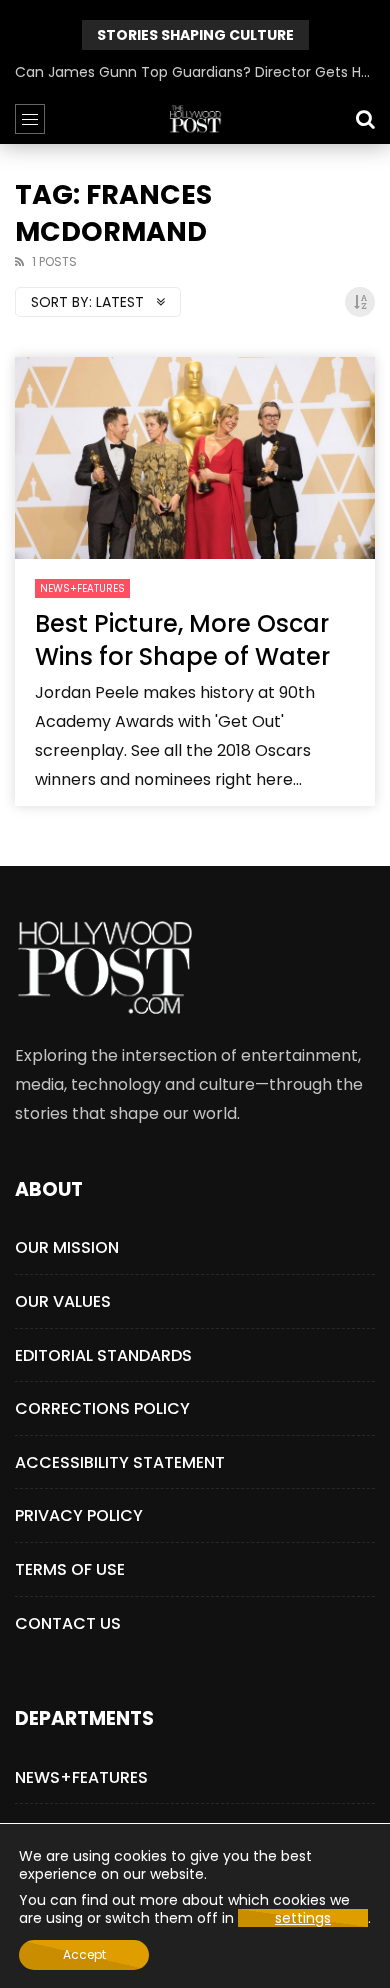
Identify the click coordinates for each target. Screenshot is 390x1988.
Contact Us (68, 1623)
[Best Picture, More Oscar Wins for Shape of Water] (195, 458)
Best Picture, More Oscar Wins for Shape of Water (182, 639)
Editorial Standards (103, 1355)
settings (303, 1918)
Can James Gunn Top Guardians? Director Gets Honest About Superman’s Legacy (195, 72)
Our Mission (67, 1247)
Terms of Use (70, 1569)
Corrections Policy (102, 1408)
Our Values (63, 1301)
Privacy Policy (79, 1515)
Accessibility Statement (120, 1462)
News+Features (82, 588)
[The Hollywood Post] (195, 119)
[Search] (365, 119)
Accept (84, 1954)
